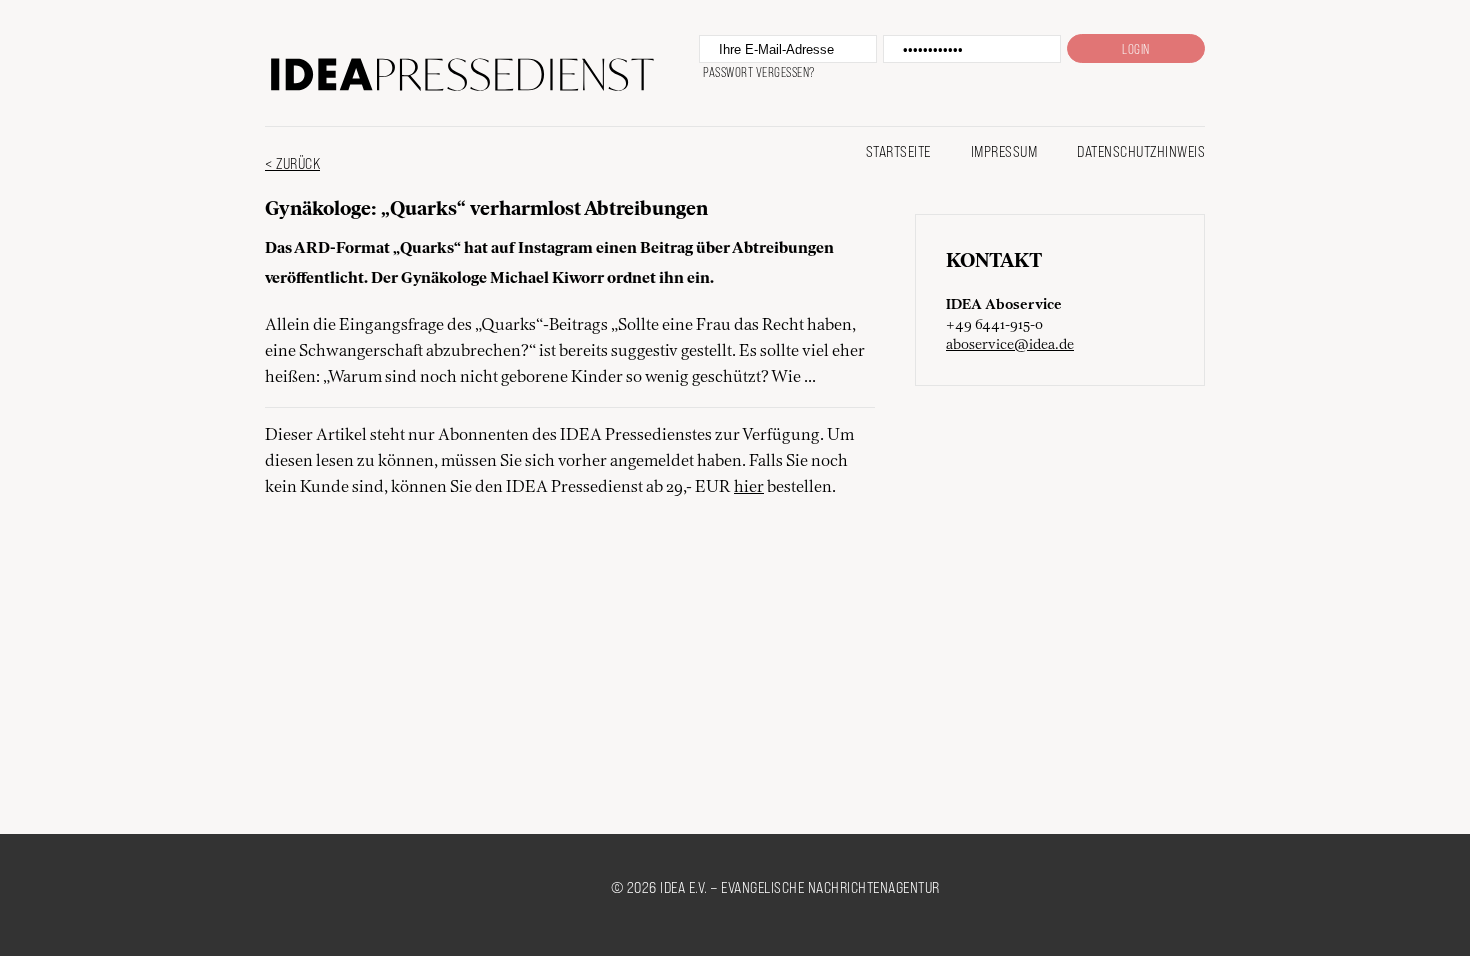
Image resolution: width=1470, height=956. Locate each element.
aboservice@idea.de (1010, 345)
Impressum (1004, 150)
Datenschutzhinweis (1141, 150)
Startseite (898, 150)
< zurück (292, 162)
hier (749, 488)
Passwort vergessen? (759, 72)
